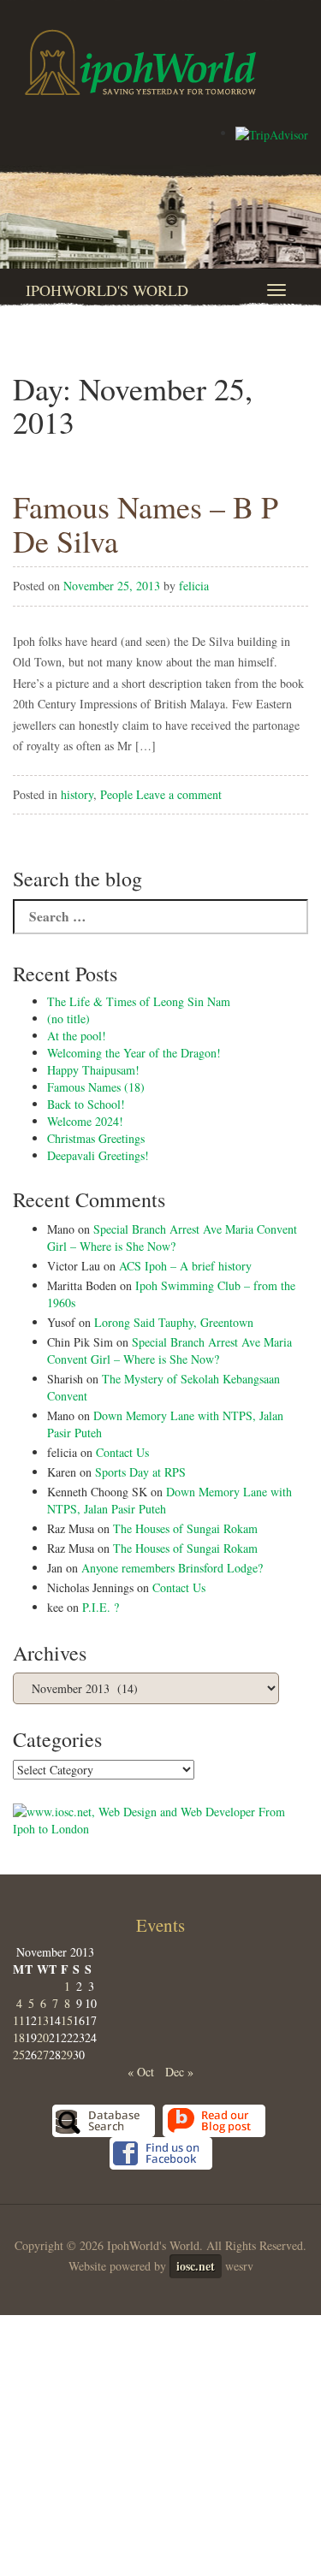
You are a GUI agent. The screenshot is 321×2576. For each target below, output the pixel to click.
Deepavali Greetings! (98, 1155)
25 (19, 2055)
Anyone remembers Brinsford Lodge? (172, 1568)
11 (19, 2020)
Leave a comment (179, 794)
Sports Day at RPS (140, 1472)
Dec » (179, 2072)
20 (43, 2037)
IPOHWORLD (140, 62)
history (77, 794)
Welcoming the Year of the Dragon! (134, 1053)
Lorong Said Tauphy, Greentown (174, 1322)
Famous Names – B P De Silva (146, 524)
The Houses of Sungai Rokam (185, 1528)
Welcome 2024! (85, 1121)
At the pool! (77, 1036)
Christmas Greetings (96, 1138)
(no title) (68, 1019)
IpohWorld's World (107, 290)
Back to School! (86, 1104)
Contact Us (122, 1452)
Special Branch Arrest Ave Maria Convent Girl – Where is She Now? (172, 1238)
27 (43, 2055)
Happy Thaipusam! (93, 1070)
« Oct (141, 2072)
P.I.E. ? (101, 1607)
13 (43, 2020)
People (116, 794)
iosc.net (196, 2266)
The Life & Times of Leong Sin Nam (139, 1001)
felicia (194, 586)
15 (67, 2020)
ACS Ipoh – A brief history (185, 1266)
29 (67, 2055)
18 (19, 2037)
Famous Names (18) (96, 1087)
